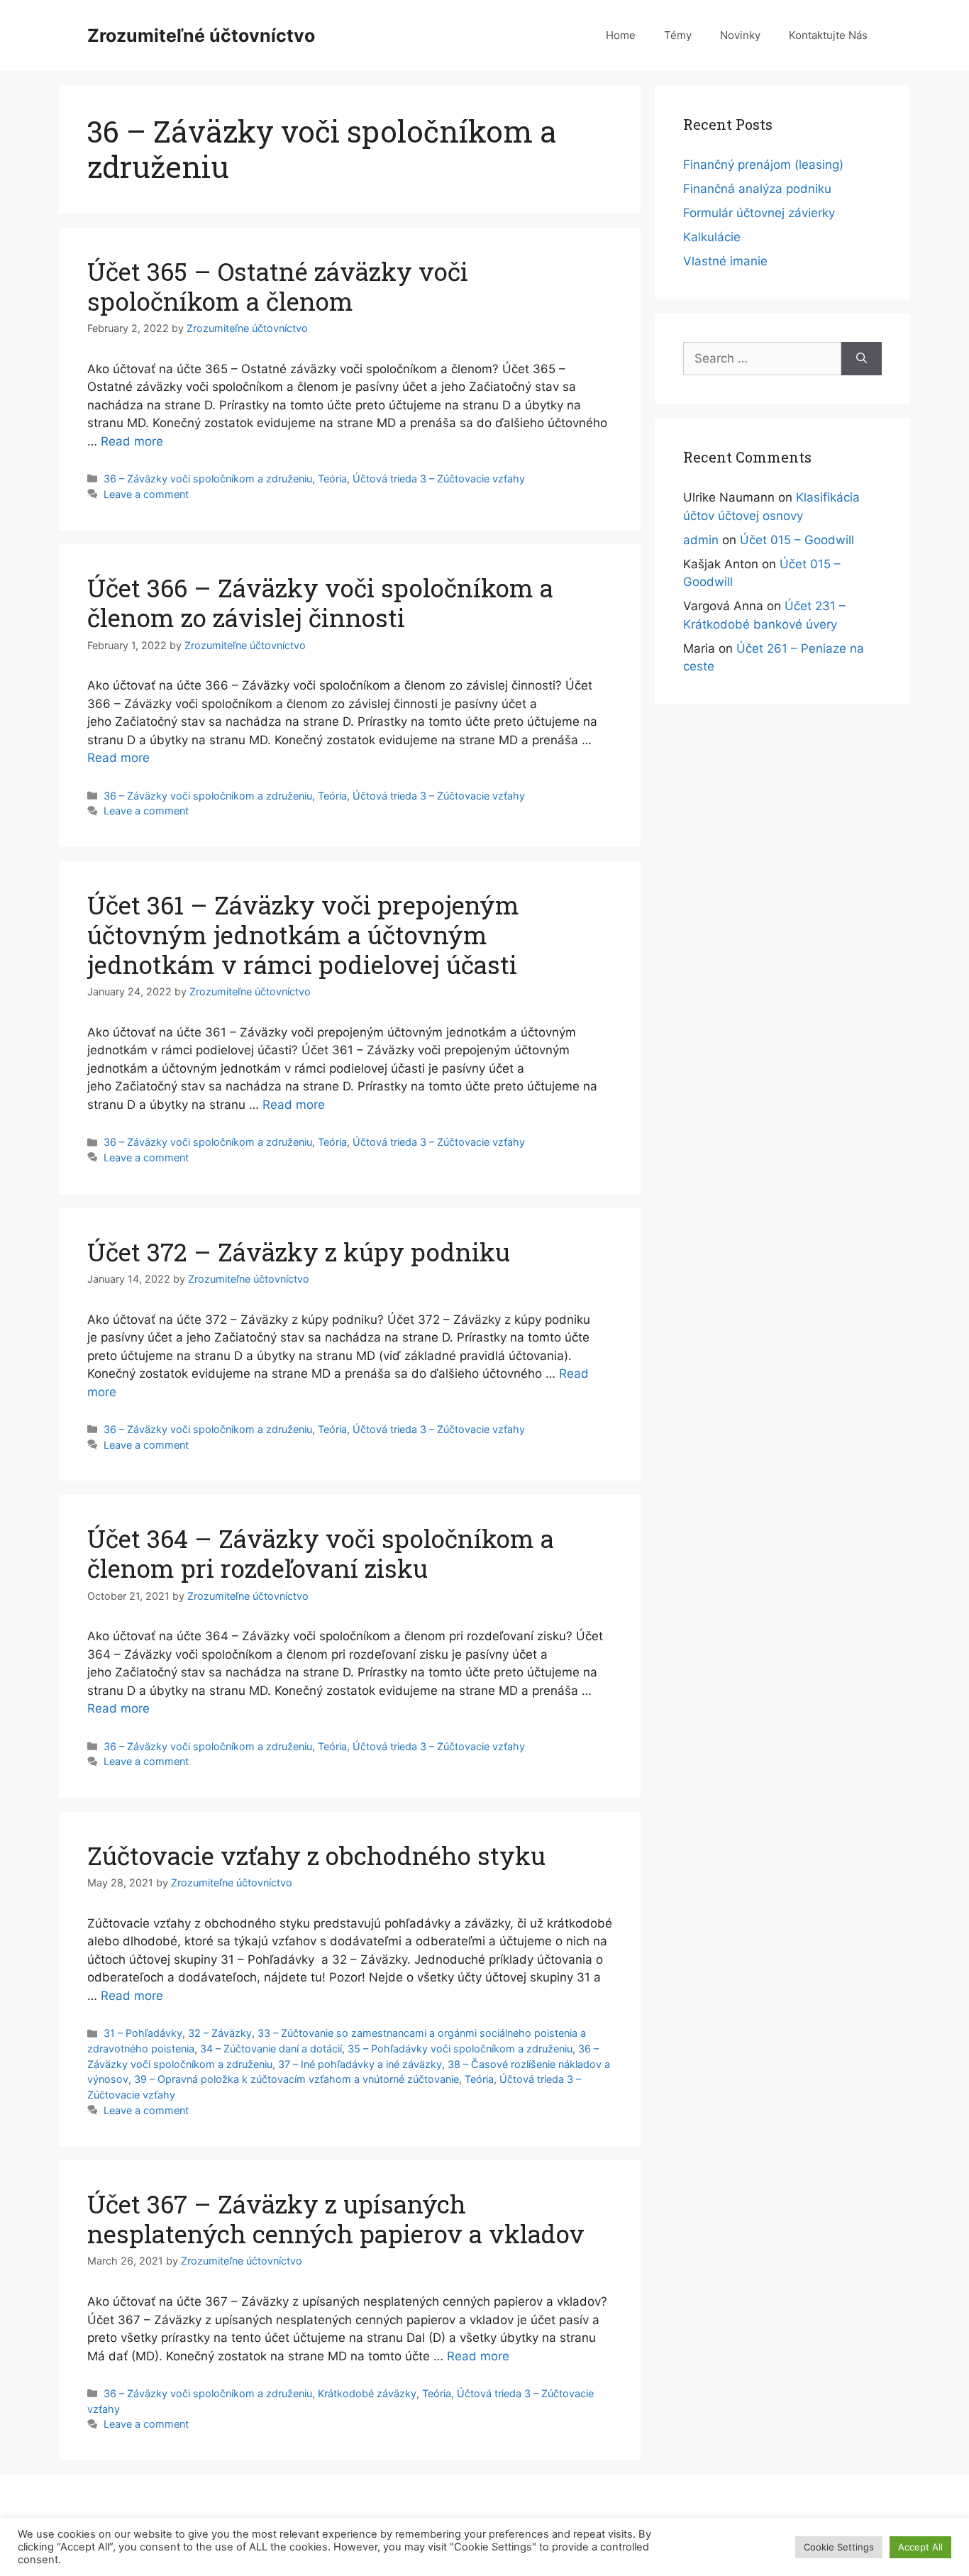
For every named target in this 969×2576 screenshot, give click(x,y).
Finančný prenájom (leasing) (763, 165)
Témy (678, 35)
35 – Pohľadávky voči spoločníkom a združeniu (460, 2049)
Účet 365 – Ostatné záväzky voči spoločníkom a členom (278, 286)
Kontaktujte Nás (828, 35)
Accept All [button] (920, 2547)
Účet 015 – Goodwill (797, 540)
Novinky (740, 35)
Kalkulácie (712, 237)
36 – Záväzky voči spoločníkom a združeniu (208, 479)
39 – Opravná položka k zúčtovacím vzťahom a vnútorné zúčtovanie (297, 2079)
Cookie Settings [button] (839, 2547)
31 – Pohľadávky (143, 2033)
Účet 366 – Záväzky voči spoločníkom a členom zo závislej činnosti (320, 602)
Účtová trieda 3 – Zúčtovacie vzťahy (439, 479)
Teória (332, 479)
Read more (132, 441)
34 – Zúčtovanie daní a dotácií (271, 2049)
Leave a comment (146, 494)
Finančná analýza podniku (757, 189)
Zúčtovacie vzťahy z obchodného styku (316, 1855)
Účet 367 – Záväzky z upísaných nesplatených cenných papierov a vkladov (336, 2218)
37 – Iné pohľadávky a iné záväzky (360, 2064)
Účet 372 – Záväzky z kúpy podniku (299, 1251)
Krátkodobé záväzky (367, 2393)
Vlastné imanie (725, 261)
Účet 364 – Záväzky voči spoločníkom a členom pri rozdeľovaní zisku (321, 1553)
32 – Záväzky (220, 2033)
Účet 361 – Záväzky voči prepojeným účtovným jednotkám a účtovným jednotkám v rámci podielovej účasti (303, 934)
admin (701, 540)
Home (621, 35)
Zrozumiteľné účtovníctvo (201, 35)
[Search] (862, 359)
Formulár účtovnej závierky (759, 213)
